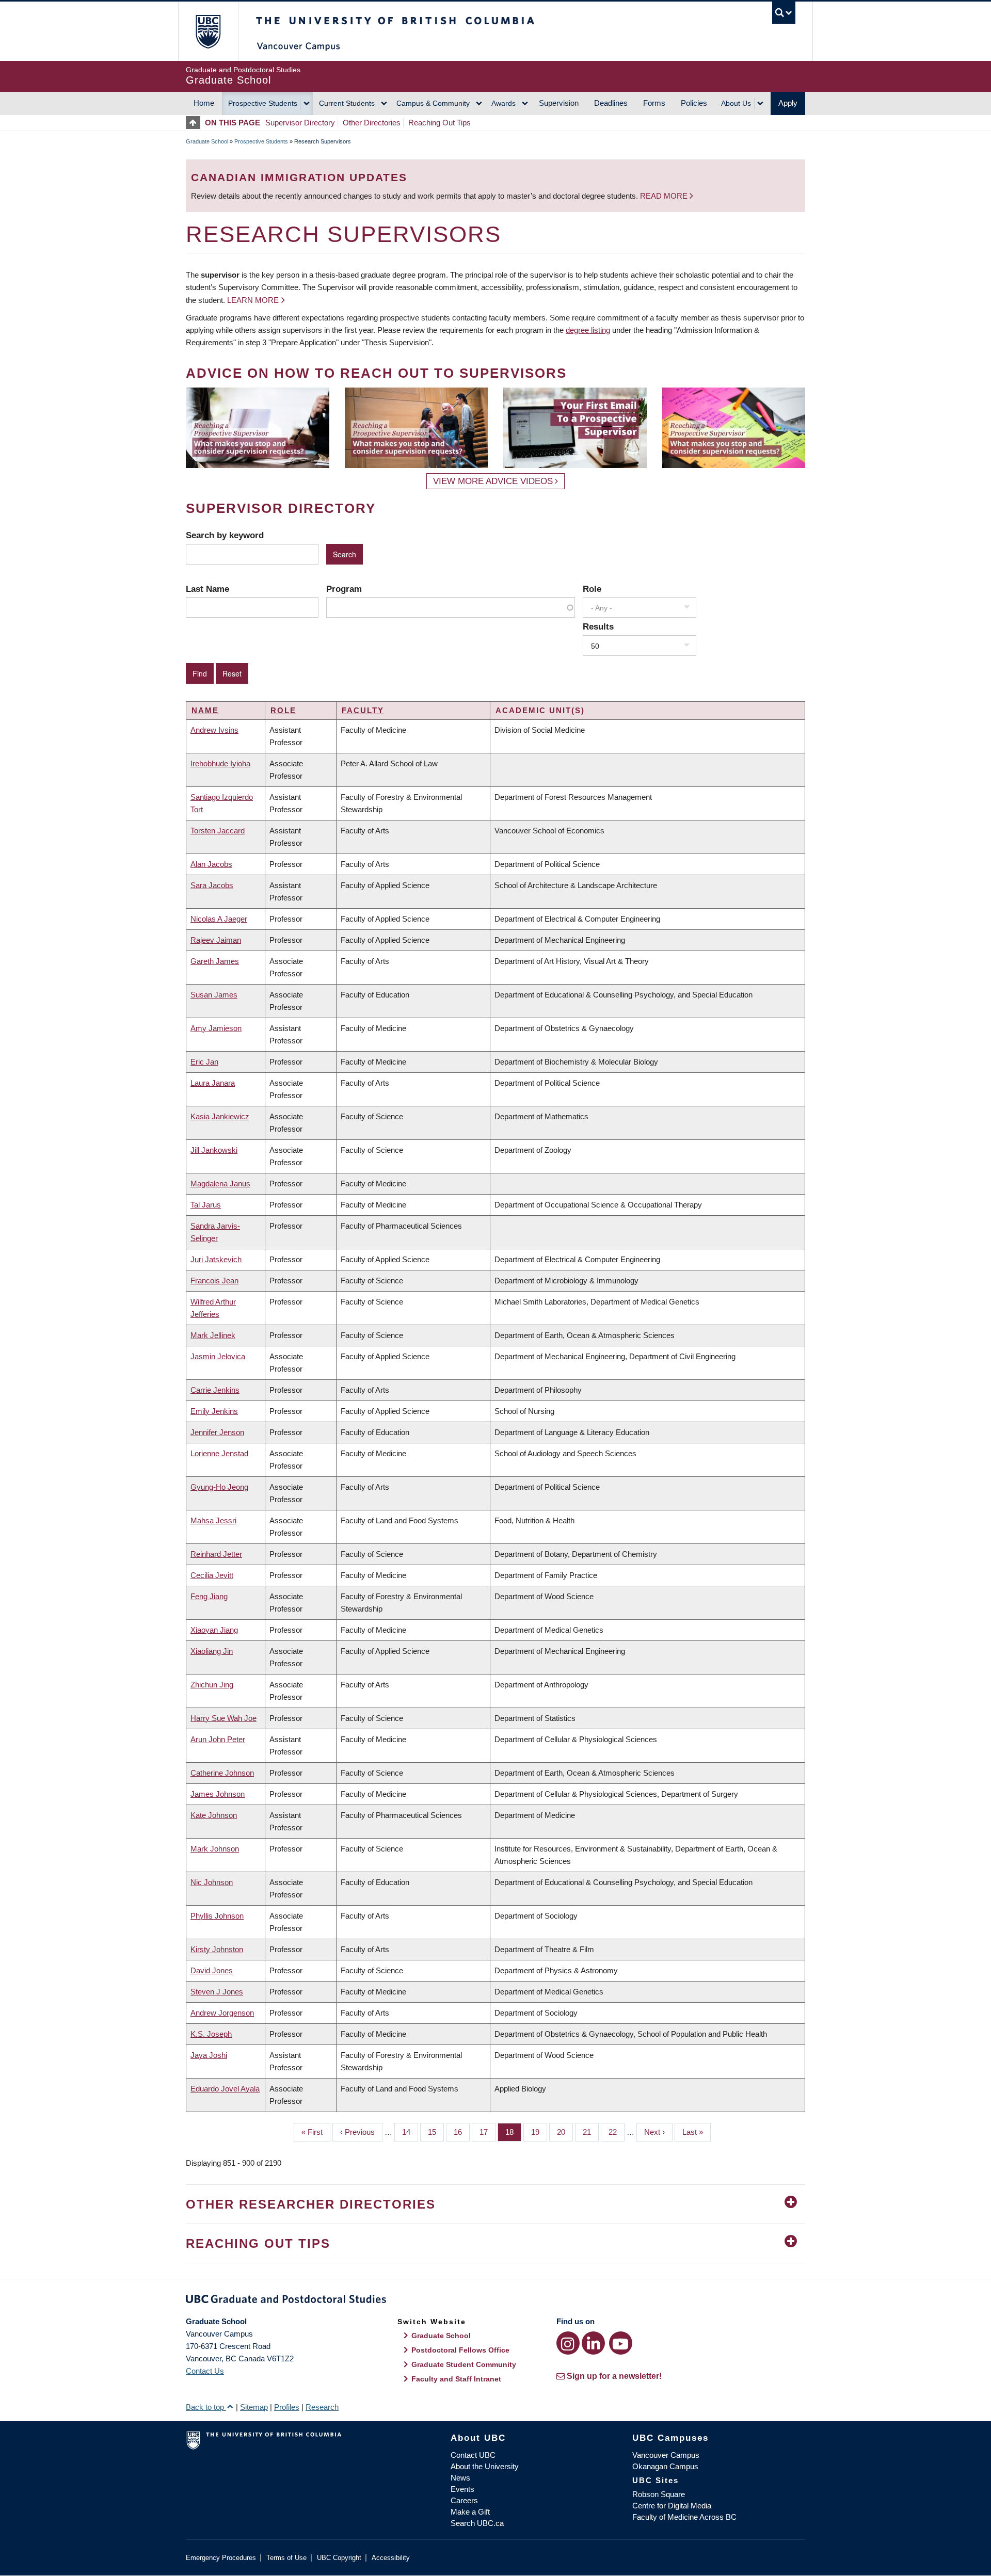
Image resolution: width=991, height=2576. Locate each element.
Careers (464, 2500)
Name (205, 710)
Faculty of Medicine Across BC (684, 2517)
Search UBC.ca (477, 2523)
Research (322, 2407)
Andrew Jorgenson (222, 2013)
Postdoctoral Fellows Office (460, 2350)
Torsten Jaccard (218, 831)
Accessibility (391, 2558)
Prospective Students (263, 103)
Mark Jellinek (213, 1335)
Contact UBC (473, 2455)
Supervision (559, 103)
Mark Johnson (215, 1849)
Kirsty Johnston (217, 1949)
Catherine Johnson (222, 1773)
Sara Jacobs (212, 885)
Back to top (206, 2407)
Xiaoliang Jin (212, 1651)
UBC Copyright (339, 2558)
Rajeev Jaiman (216, 940)
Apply (788, 103)
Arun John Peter (218, 1739)
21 (591, 2132)
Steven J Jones (217, 1992)
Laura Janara (213, 1083)
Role (592, 589)
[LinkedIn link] (593, 2343)
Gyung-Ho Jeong (219, 1487)
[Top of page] (195, 123)
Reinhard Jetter (216, 1554)
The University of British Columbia (208, 31)
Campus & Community (433, 103)
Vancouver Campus (666, 2455)
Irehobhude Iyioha (220, 763)
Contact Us (205, 2371)
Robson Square (659, 2494)
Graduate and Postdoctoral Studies (495, 2301)
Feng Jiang (209, 1596)
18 (513, 2132)
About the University (485, 2466)
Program (344, 589)
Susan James (214, 995)
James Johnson (218, 1794)
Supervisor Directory (300, 123)
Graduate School (207, 141)
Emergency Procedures (221, 2558)
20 (565, 2132)
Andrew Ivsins (214, 730)
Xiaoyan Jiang (214, 1630)
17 (487, 2132)
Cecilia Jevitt (212, 1575)
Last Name (207, 589)
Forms (654, 103)
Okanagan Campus (665, 2466)
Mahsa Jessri (213, 1520)
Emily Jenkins (214, 1411)
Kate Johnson (214, 1815)
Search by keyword (225, 535)
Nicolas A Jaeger (219, 919)
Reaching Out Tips (439, 123)
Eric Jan (204, 1062)
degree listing (588, 330)
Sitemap (254, 2407)
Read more (665, 196)
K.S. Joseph (211, 2034)
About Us (736, 103)
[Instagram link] (568, 2343)
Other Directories (372, 123)
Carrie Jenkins (215, 1390)
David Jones (212, 1970)
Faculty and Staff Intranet (456, 2379)
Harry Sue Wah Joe (223, 1718)
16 (462, 2132)
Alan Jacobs (211, 864)
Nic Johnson (212, 1882)
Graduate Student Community (464, 2364)
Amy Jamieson (216, 1028)
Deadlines (611, 103)
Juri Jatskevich (216, 1259)
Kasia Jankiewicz (220, 1116)
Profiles (287, 2407)
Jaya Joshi (209, 2055)
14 (410, 2132)
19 (539, 2132)
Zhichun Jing (212, 1685)
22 (617, 2132)
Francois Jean (214, 1281)
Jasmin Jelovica (218, 1356)
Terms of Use (286, 2558)
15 (436, 2132)
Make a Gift (470, 2512)
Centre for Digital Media (672, 2506)
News (460, 2478)
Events (462, 2489)
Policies (694, 103)
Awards (504, 103)
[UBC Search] (784, 13)
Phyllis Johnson (217, 1916)
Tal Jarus (206, 1205)
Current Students (347, 103)
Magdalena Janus (220, 1184)
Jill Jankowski (214, 1150)
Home (204, 103)
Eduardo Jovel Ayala (225, 2089)
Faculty (363, 710)
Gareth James (215, 961)
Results (598, 626)
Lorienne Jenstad (219, 1453)
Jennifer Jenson (217, 1432)
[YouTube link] (621, 2343)
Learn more (253, 300)
